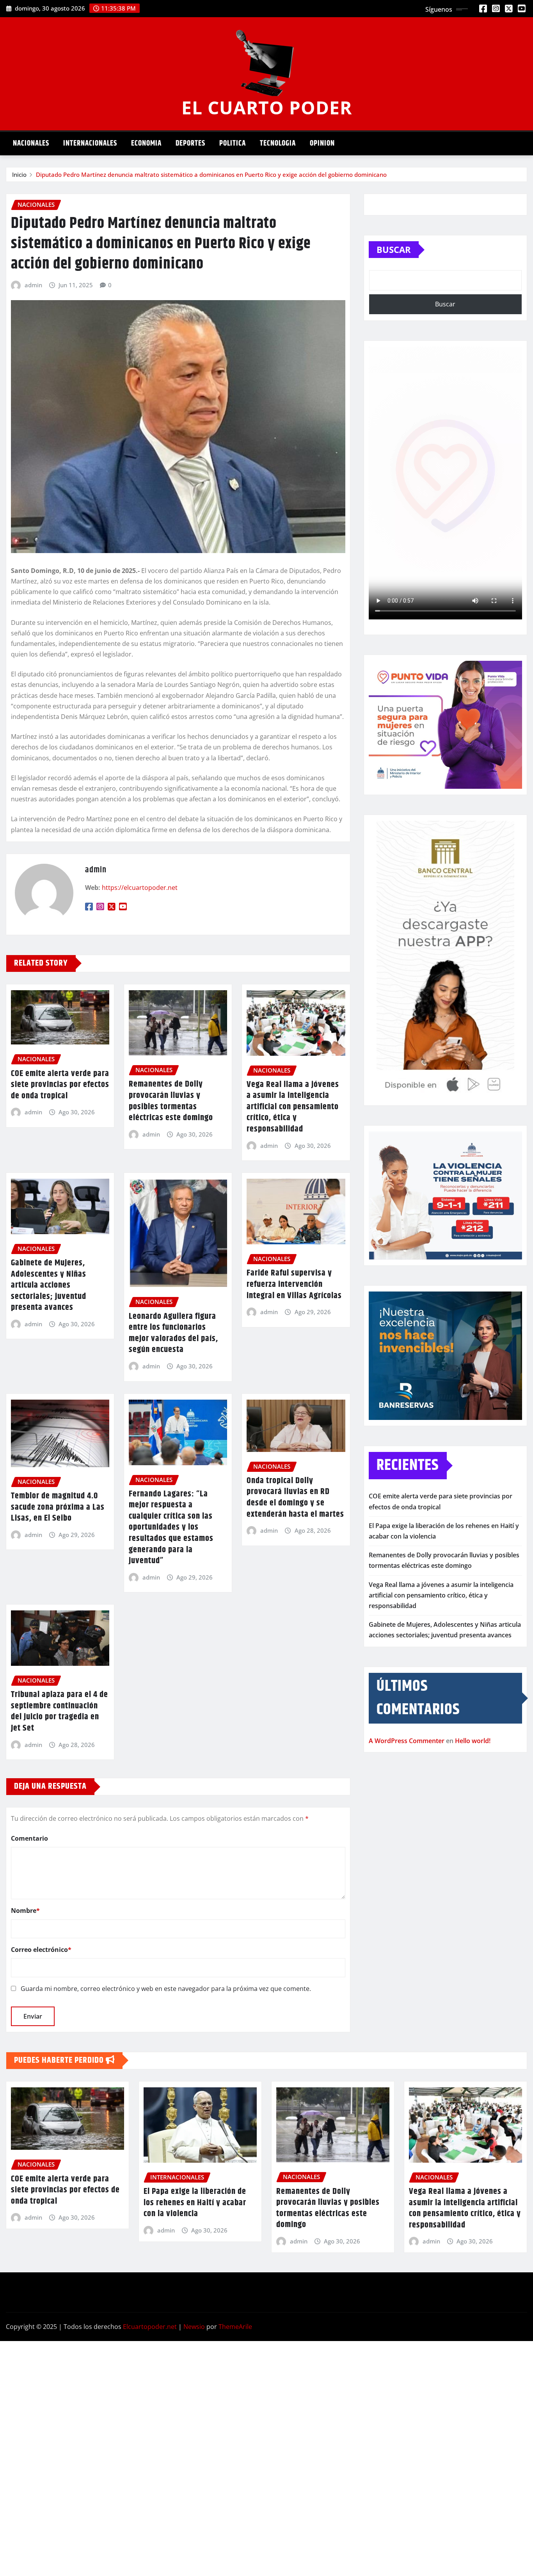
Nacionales (31, 143)
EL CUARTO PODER (267, 107)
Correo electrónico (41, 1950)
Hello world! (473, 1741)
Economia (146, 143)
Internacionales (90, 143)
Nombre (25, 1911)
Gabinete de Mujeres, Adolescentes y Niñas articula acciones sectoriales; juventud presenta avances (49, 1285)
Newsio (194, 2327)
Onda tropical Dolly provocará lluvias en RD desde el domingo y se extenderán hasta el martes (295, 1498)
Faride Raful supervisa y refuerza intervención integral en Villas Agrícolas (294, 1284)
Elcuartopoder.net (150, 2327)
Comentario (29, 1838)
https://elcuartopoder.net (140, 888)
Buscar (394, 249)
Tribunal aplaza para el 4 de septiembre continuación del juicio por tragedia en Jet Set (60, 1711)
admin (33, 285)
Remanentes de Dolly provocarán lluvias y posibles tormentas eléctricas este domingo (171, 1101)
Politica (233, 143)
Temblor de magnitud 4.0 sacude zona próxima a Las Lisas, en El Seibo (58, 1507)
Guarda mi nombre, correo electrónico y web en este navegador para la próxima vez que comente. (166, 1989)
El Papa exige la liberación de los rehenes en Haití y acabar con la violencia (195, 2203)
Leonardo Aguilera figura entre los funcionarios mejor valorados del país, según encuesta (173, 1333)
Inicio (19, 174)
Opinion (322, 143)
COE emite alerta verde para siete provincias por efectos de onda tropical (60, 1085)
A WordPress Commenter (407, 1741)
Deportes (190, 143)
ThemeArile (235, 2327)
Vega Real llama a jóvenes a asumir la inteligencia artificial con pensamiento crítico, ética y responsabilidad (293, 1107)
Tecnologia (278, 143)
